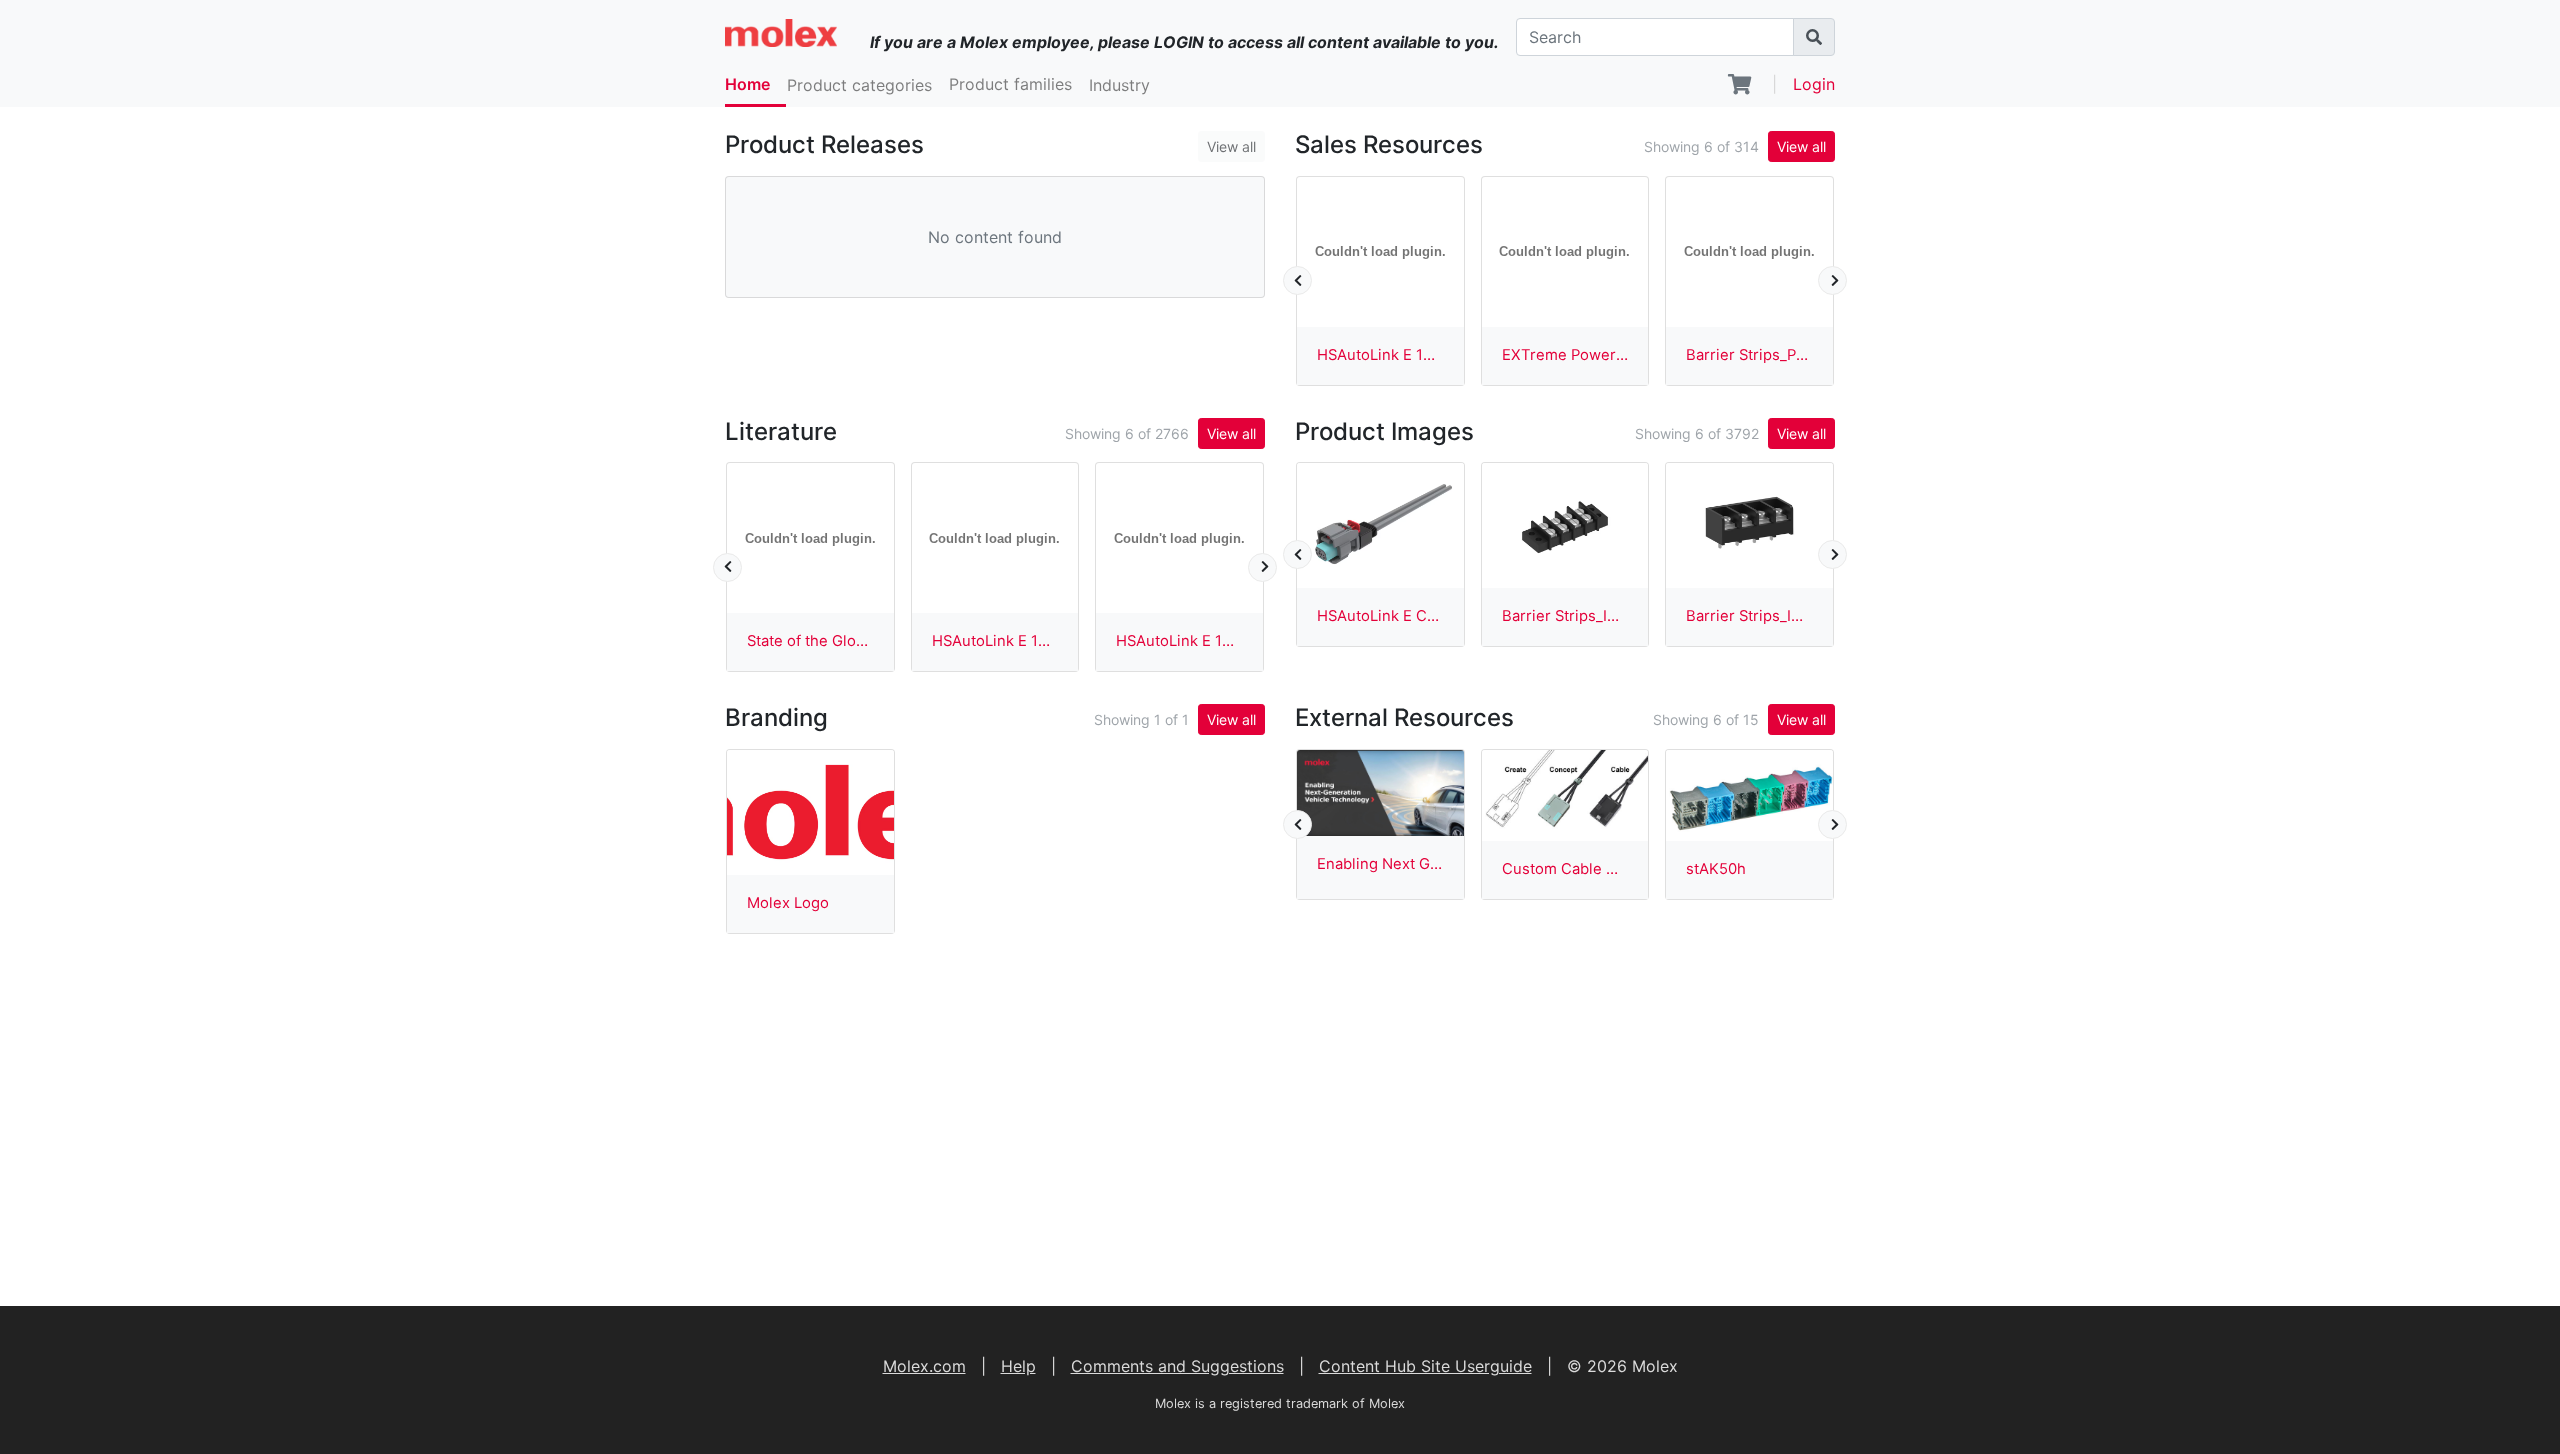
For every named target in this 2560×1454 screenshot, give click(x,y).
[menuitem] (755, 85)
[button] (867, 85)
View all (1231, 146)
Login (1814, 84)
